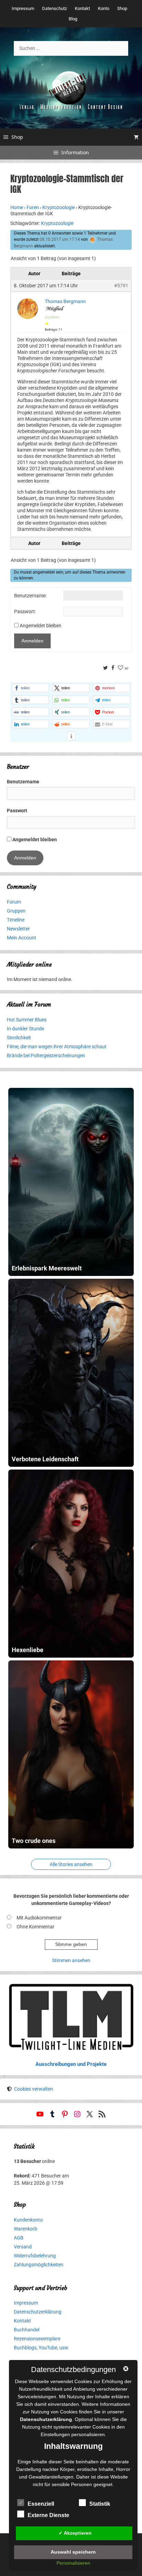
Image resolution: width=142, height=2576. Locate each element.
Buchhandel (27, 2330)
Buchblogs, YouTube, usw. (42, 2348)
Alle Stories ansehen (71, 1864)
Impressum (23, 8)
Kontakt (82, 8)
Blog (73, 19)
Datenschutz (54, 8)
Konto (104, 8)
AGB (19, 2238)
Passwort (17, 811)
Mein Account (22, 938)
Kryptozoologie (59, 207)
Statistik (100, 2504)
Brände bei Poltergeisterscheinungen (46, 1055)
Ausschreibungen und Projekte (71, 2064)
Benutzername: (30, 596)
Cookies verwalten (34, 2089)
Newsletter (18, 929)
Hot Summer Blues (27, 1020)
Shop (122, 8)
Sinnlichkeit (19, 1038)
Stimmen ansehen (71, 1960)
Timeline (16, 920)
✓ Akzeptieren (75, 2533)
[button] (31, 688)
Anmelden (32, 641)
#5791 (121, 286)
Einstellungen (55, 2434)
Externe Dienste (48, 2515)
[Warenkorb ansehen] (136, 137)
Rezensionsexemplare (37, 2339)
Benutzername (23, 782)
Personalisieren (73, 2563)
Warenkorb (26, 2229)
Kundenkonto (28, 2220)
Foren (33, 207)
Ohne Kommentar (35, 1927)
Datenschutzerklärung (38, 2312)
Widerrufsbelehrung (35, 2256)
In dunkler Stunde (26, 1029)
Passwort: (25, 611)
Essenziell (41, 2504)
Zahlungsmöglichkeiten (39, 2265)
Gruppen (16, 911)
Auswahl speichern (73, 2552)
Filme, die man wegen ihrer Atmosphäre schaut (57, 1047)
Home (17, 207)
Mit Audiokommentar (39, 1918)
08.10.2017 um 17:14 (60, 239)
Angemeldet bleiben (40, 626)
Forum (14, 902)
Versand (23, 2247)
